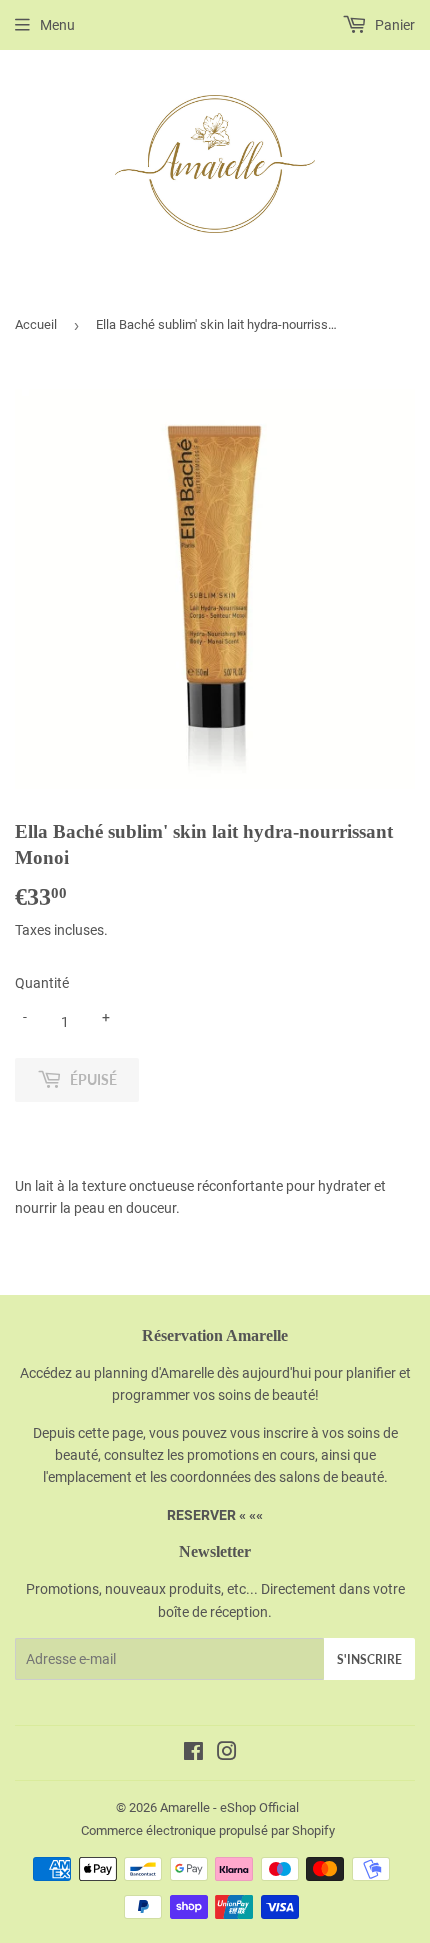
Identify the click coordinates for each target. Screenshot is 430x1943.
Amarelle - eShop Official (229, 1807)
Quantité (42, 983)
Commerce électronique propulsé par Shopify (208, 1830)
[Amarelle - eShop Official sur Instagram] (227, 1754)
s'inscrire (369, 1659)
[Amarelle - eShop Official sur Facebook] (193, 1754)
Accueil (36, 324)
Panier (393, 25)
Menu (57, 25)
